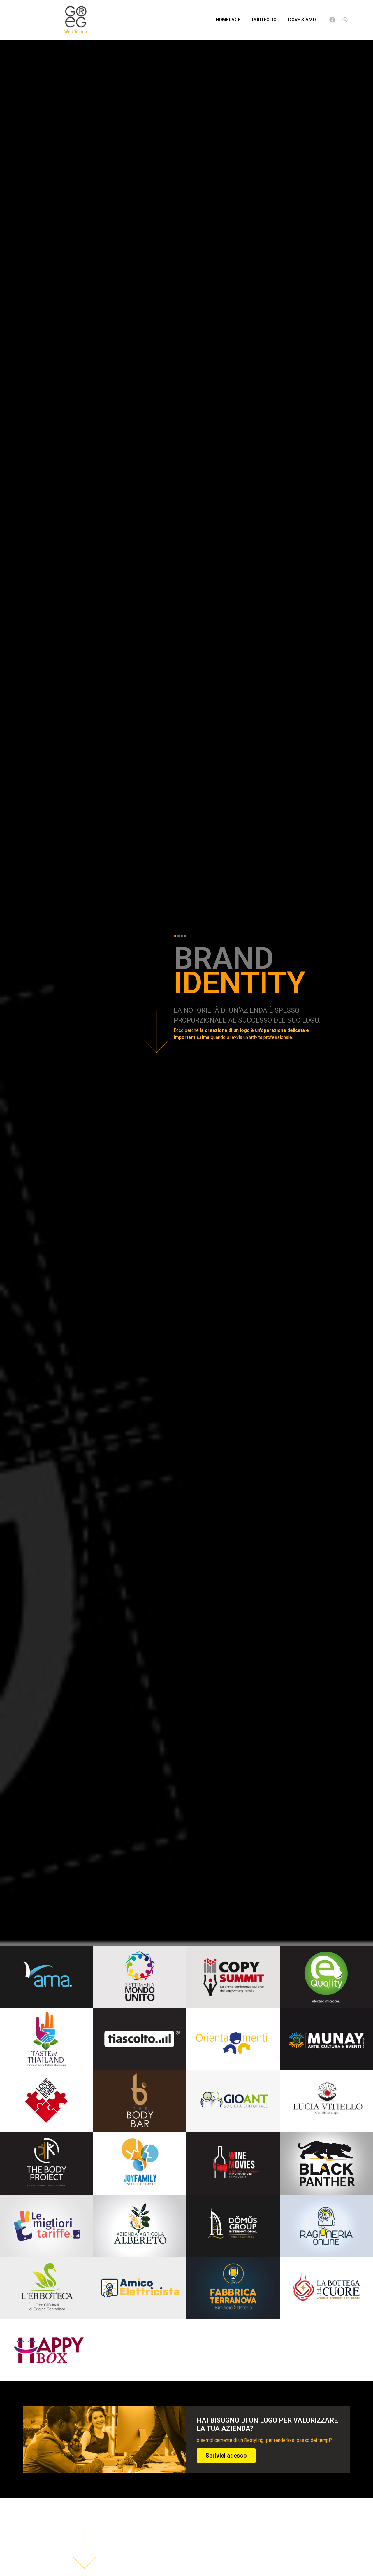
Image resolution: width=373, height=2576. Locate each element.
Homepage (228, 20)
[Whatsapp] (345, 20)
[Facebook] (332, 20)
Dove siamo (302, 20)
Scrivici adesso (226, 2456)
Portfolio (264, 20)
